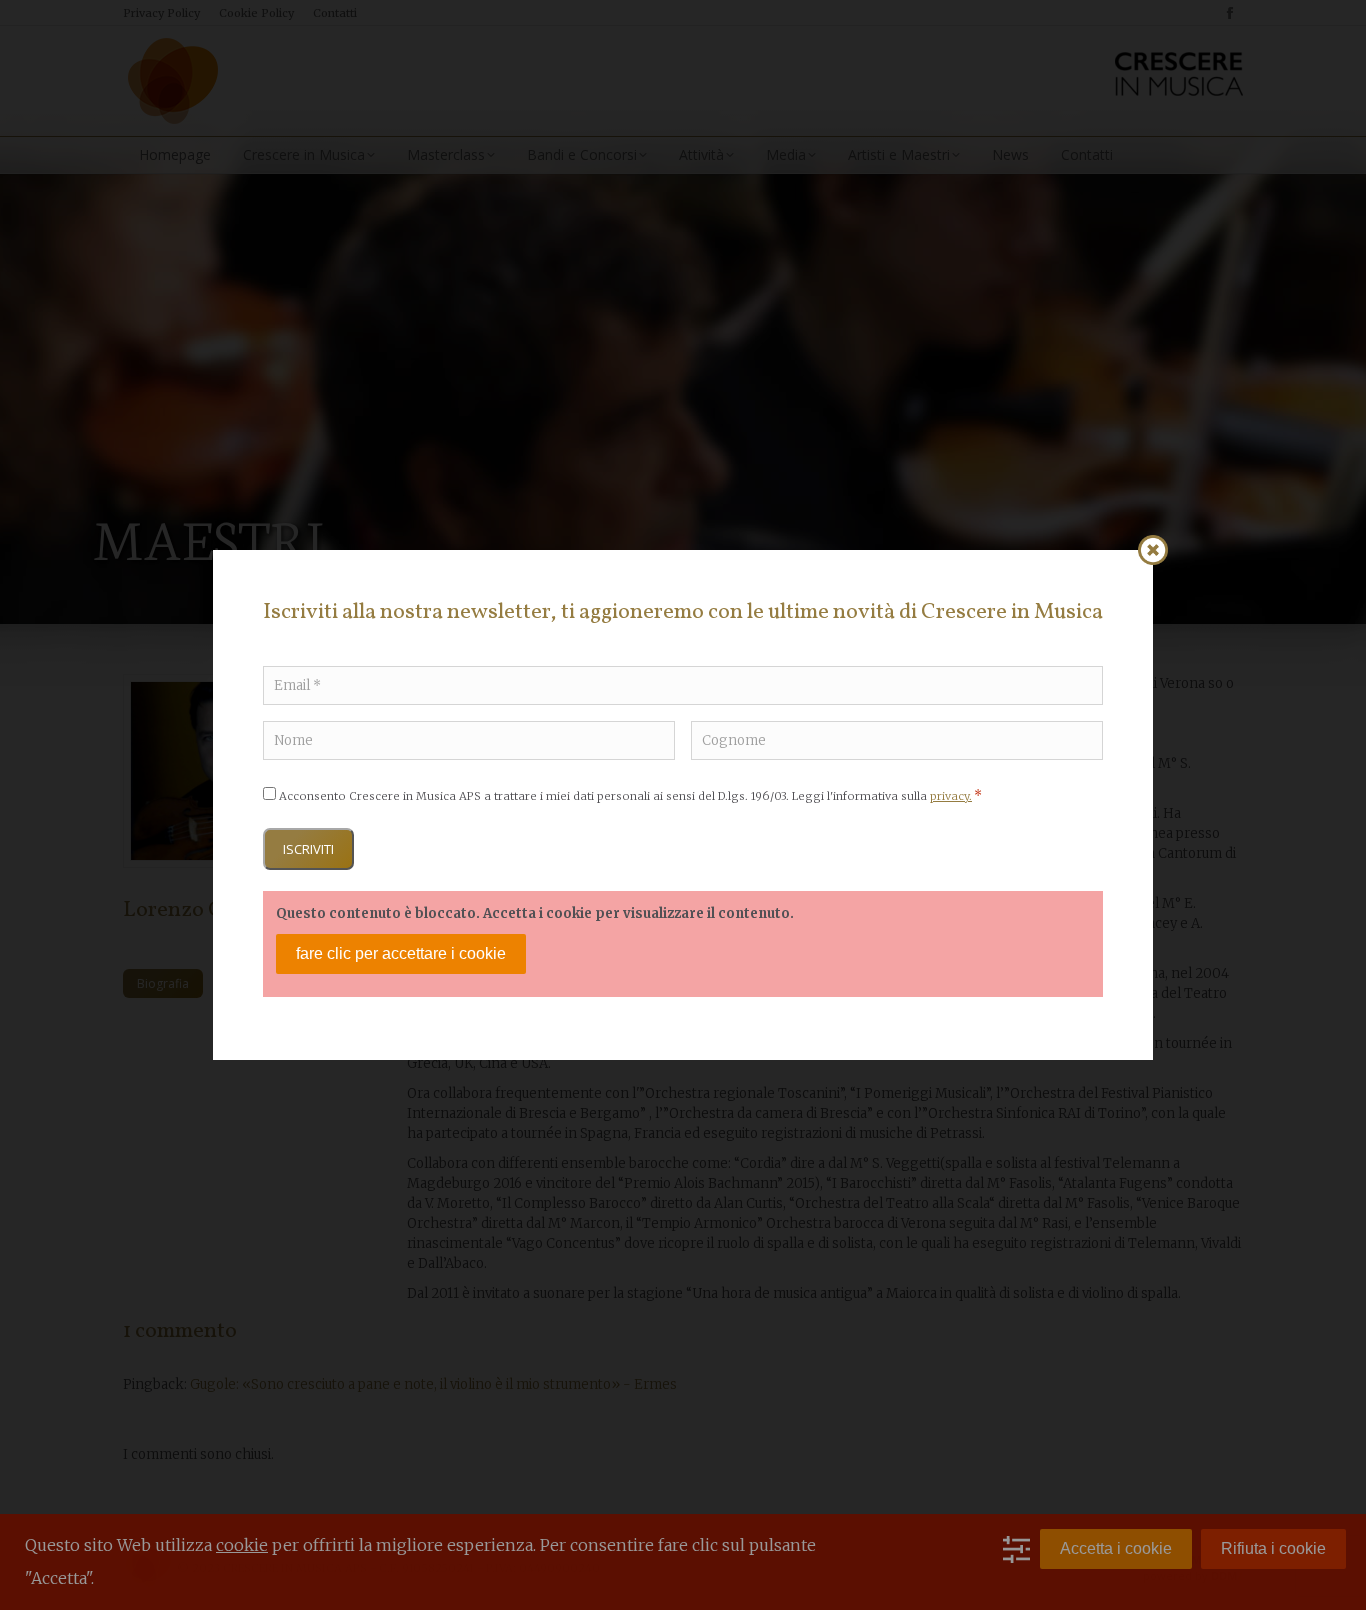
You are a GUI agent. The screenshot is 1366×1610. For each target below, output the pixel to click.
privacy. (951, 796)
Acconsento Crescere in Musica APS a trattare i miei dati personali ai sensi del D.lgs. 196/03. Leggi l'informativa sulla (630, 796)
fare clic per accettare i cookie (401, 953)
